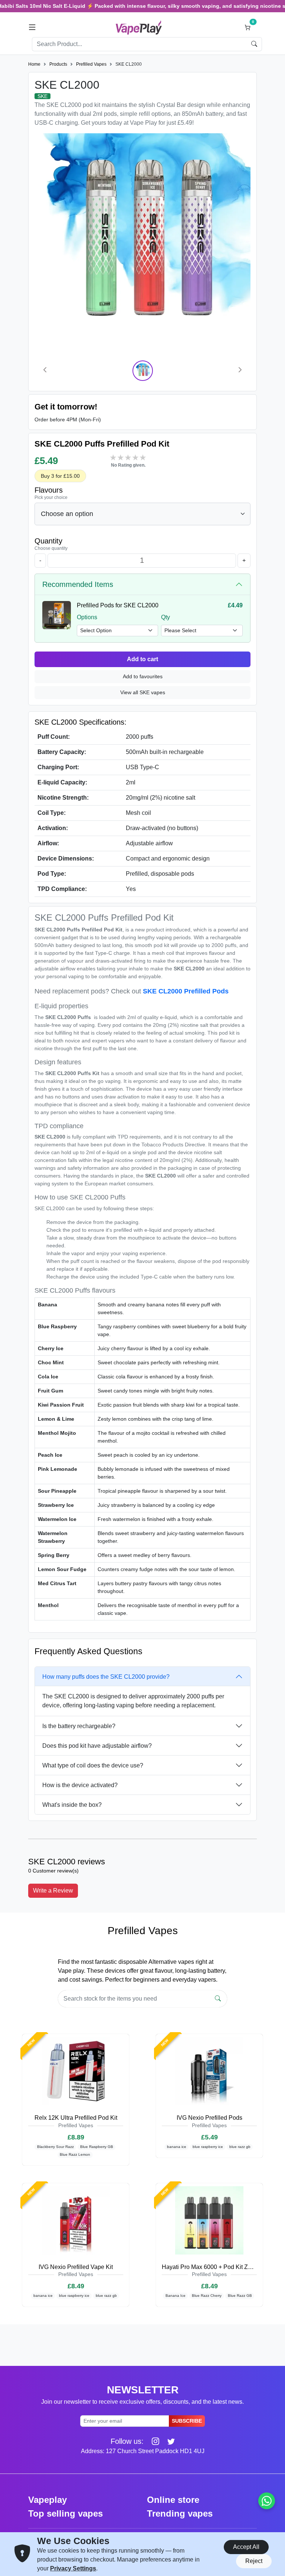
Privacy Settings (73, 2568)
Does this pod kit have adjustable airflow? (97, 1746)
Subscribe (187, 2421)
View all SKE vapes (143, 692)
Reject (254, 2561)
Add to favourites (143, 676)
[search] (254, 44)
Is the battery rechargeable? (79, 1726)
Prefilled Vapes (91, 64)
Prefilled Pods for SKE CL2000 (118, 605)
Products (58, 64)
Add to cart (142, 659)
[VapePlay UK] (139, 27)
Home (34, 64)
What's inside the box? (72, 1805)
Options (87, 617)
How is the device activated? (80, 1785)
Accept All (246, 2547)
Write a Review (53, 1891)
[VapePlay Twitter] (168, 2441)
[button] (32, 27)
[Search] (218, 1999)
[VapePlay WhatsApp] (267, 2501)
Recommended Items (78, 584)
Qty (166, 617)
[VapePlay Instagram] (153, 2441)
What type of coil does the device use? (93, 1765)
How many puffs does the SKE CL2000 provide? (106, 1677)
